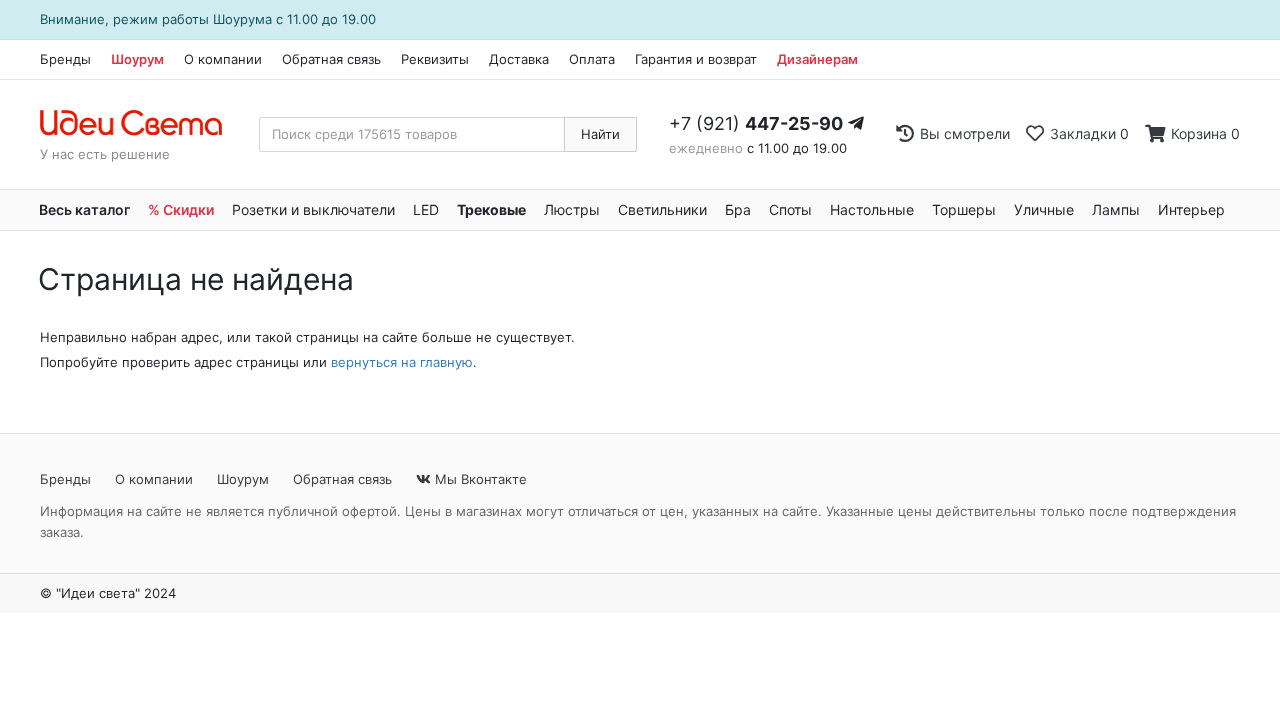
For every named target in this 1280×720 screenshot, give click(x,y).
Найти (600, 134)
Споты (790, 209)
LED (426, 209)
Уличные (1044, 209)
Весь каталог (84, 209)
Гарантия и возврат (696, 59)
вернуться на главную (402, 362)
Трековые (491, 209)
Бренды (65, 59)
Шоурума (242, 19)
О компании (223, 59)
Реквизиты (435, 59)
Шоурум (137, 59)
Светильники (662, 209)
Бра (738, 209)
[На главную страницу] (141, 124)
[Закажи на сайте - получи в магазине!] (5, 332)
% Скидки (181, 209)
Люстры (572, 209)
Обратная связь (331, 59)
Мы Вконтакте (479, 479)
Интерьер (1191, 209)
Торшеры (964, 209)
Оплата (592, 59)
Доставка (519, 59)
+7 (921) (756, 123)
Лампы (1116, 209)
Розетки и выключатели (313, 209)
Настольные (872, 209)
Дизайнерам (817, 59)
